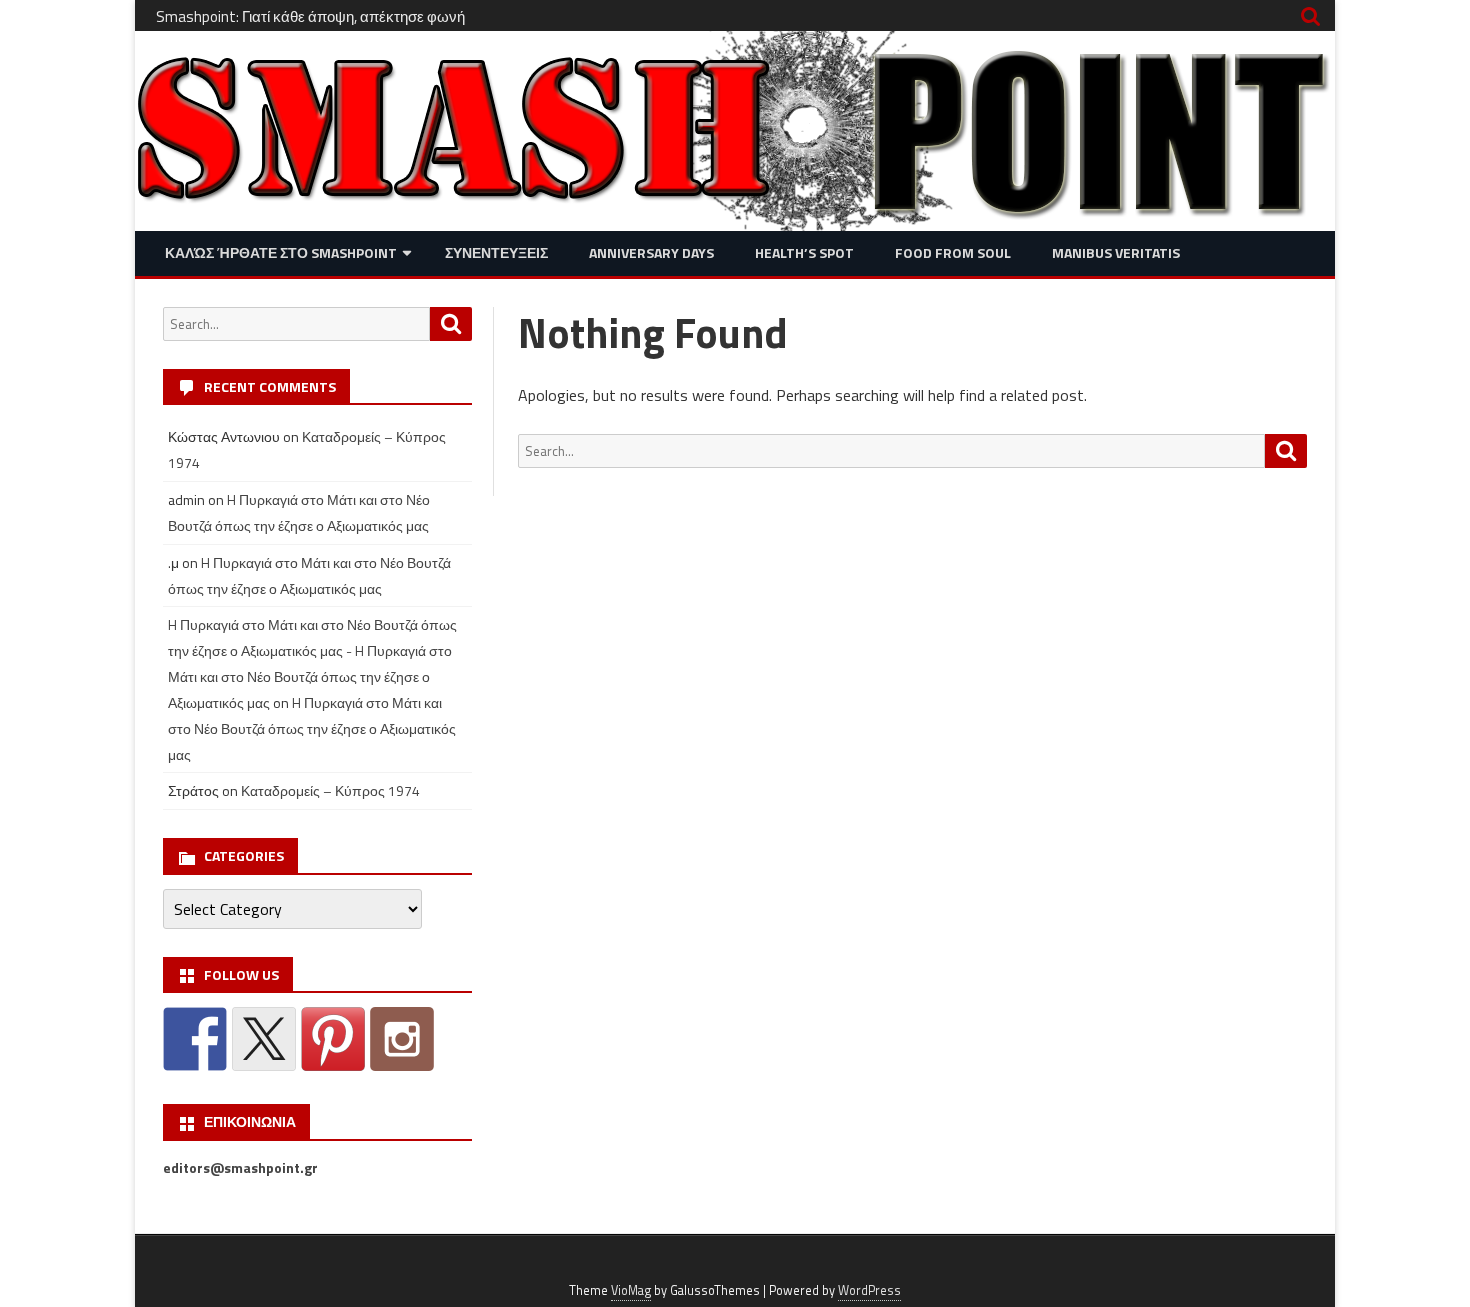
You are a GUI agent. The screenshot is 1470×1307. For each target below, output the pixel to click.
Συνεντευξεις (496, 252)
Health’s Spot (804, 252)
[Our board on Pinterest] (333, 1039)
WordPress (869, 1290)
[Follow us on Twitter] (264, 1039)
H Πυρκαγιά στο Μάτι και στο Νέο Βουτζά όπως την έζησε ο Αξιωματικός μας (312, 728)
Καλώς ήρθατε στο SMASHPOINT (281, 252)
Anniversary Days (651, 252)
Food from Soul (953, 252)
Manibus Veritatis (1116, 252)
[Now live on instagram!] (402, 1039)
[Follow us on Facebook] (195, 1039)
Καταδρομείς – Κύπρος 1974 (330, 790)
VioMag (631, 1290)
